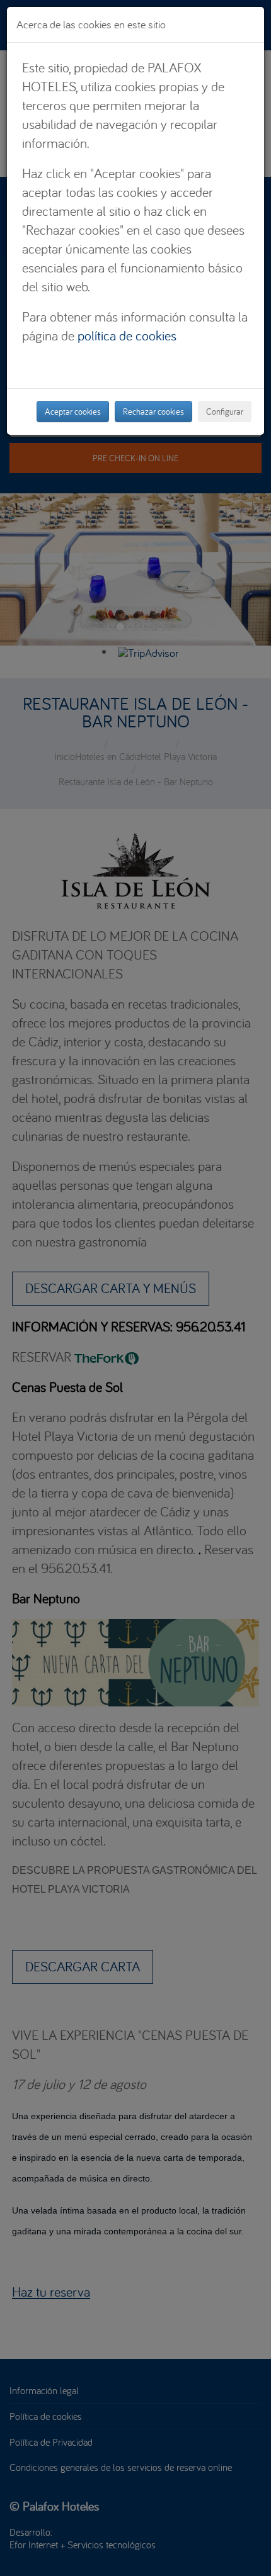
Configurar (225, 412)
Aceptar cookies (73, 412)
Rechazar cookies (153, 412)
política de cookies (127, 335)
